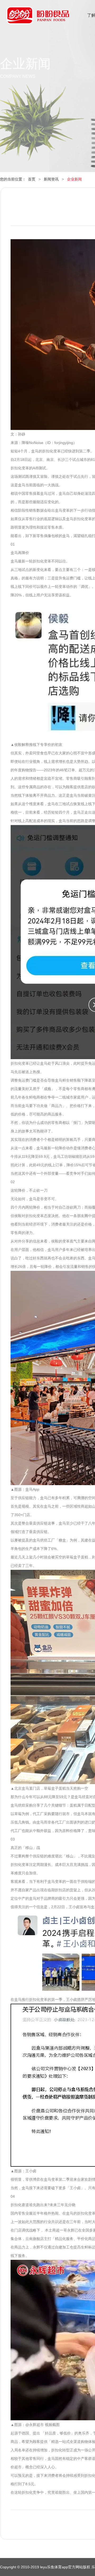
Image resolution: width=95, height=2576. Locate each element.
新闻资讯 (51, 179)
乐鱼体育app (38, 19)
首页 (32, 179)
